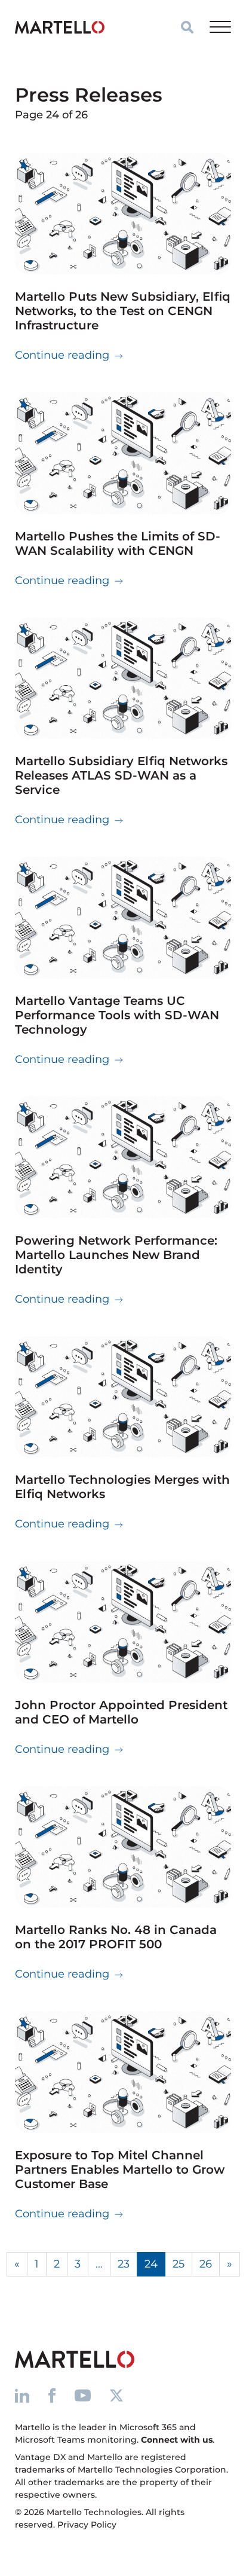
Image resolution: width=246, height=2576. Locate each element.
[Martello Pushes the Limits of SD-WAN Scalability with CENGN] (123, 453)
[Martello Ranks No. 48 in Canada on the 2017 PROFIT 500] (123, 1847)
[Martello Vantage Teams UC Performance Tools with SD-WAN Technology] (123, 918)
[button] (187, 27)
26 (206, 2264)
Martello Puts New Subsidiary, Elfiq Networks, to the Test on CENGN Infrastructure (123, 311)
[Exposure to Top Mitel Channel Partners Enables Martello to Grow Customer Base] (123, 2072)
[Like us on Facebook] (52, 2395)
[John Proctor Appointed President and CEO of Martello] (123, 1622)
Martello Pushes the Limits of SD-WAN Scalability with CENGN (118, 543)
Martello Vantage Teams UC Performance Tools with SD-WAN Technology (117, 1015)
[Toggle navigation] (220, 27)
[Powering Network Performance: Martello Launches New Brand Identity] (123, 1157)
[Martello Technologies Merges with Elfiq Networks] (123, 1397)
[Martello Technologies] (60, 27)
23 (124, 2264)
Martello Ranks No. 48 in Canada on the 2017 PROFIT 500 (116, 1937)
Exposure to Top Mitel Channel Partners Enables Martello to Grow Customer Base (120, 2169)
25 (179, 2264)
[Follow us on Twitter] (116, 2395)
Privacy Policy (87, 2525)
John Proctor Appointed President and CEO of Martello (121, 1712)
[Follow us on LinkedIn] (22, 2395)
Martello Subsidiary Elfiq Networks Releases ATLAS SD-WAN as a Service (121, 775)
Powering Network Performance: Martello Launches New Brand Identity (116, 1255)
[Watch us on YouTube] (83, 2395)
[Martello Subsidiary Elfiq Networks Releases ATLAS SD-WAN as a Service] (123, 679)
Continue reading (69, 355)
